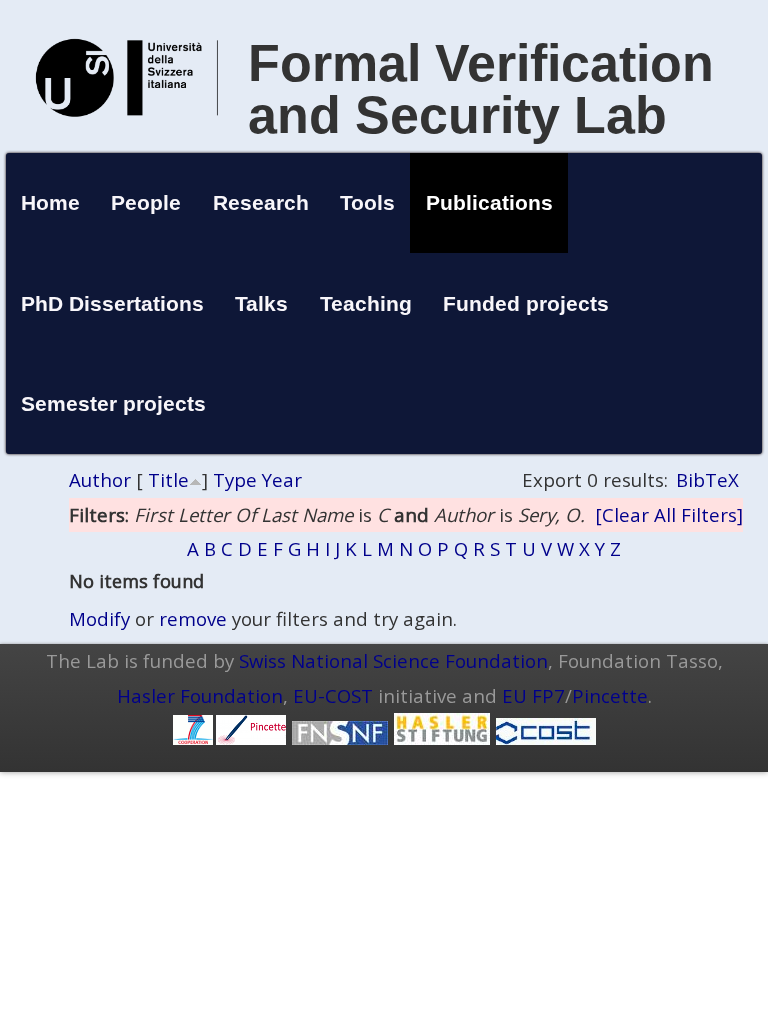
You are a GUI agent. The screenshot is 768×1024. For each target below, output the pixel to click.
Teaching (366, 303)
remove (193, 618)
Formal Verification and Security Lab (481, 89)
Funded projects (526, 303)
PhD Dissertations (112, 303)
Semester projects (113, 403)
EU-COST (333, 695)
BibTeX (707, 479)
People (146, 202)
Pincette (610, 695)
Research (261, 202)
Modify (99, 618)
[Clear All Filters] (669, 514)
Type (235, 479)
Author (100, 479)
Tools (367, 202)
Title (168, 479)
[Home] (127, 137)
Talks (261, 303)
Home (50, 202)
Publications (489, 202)
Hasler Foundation (200, 695)
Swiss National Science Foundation (393, 660)
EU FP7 (533, 695)
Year (282, 479)
